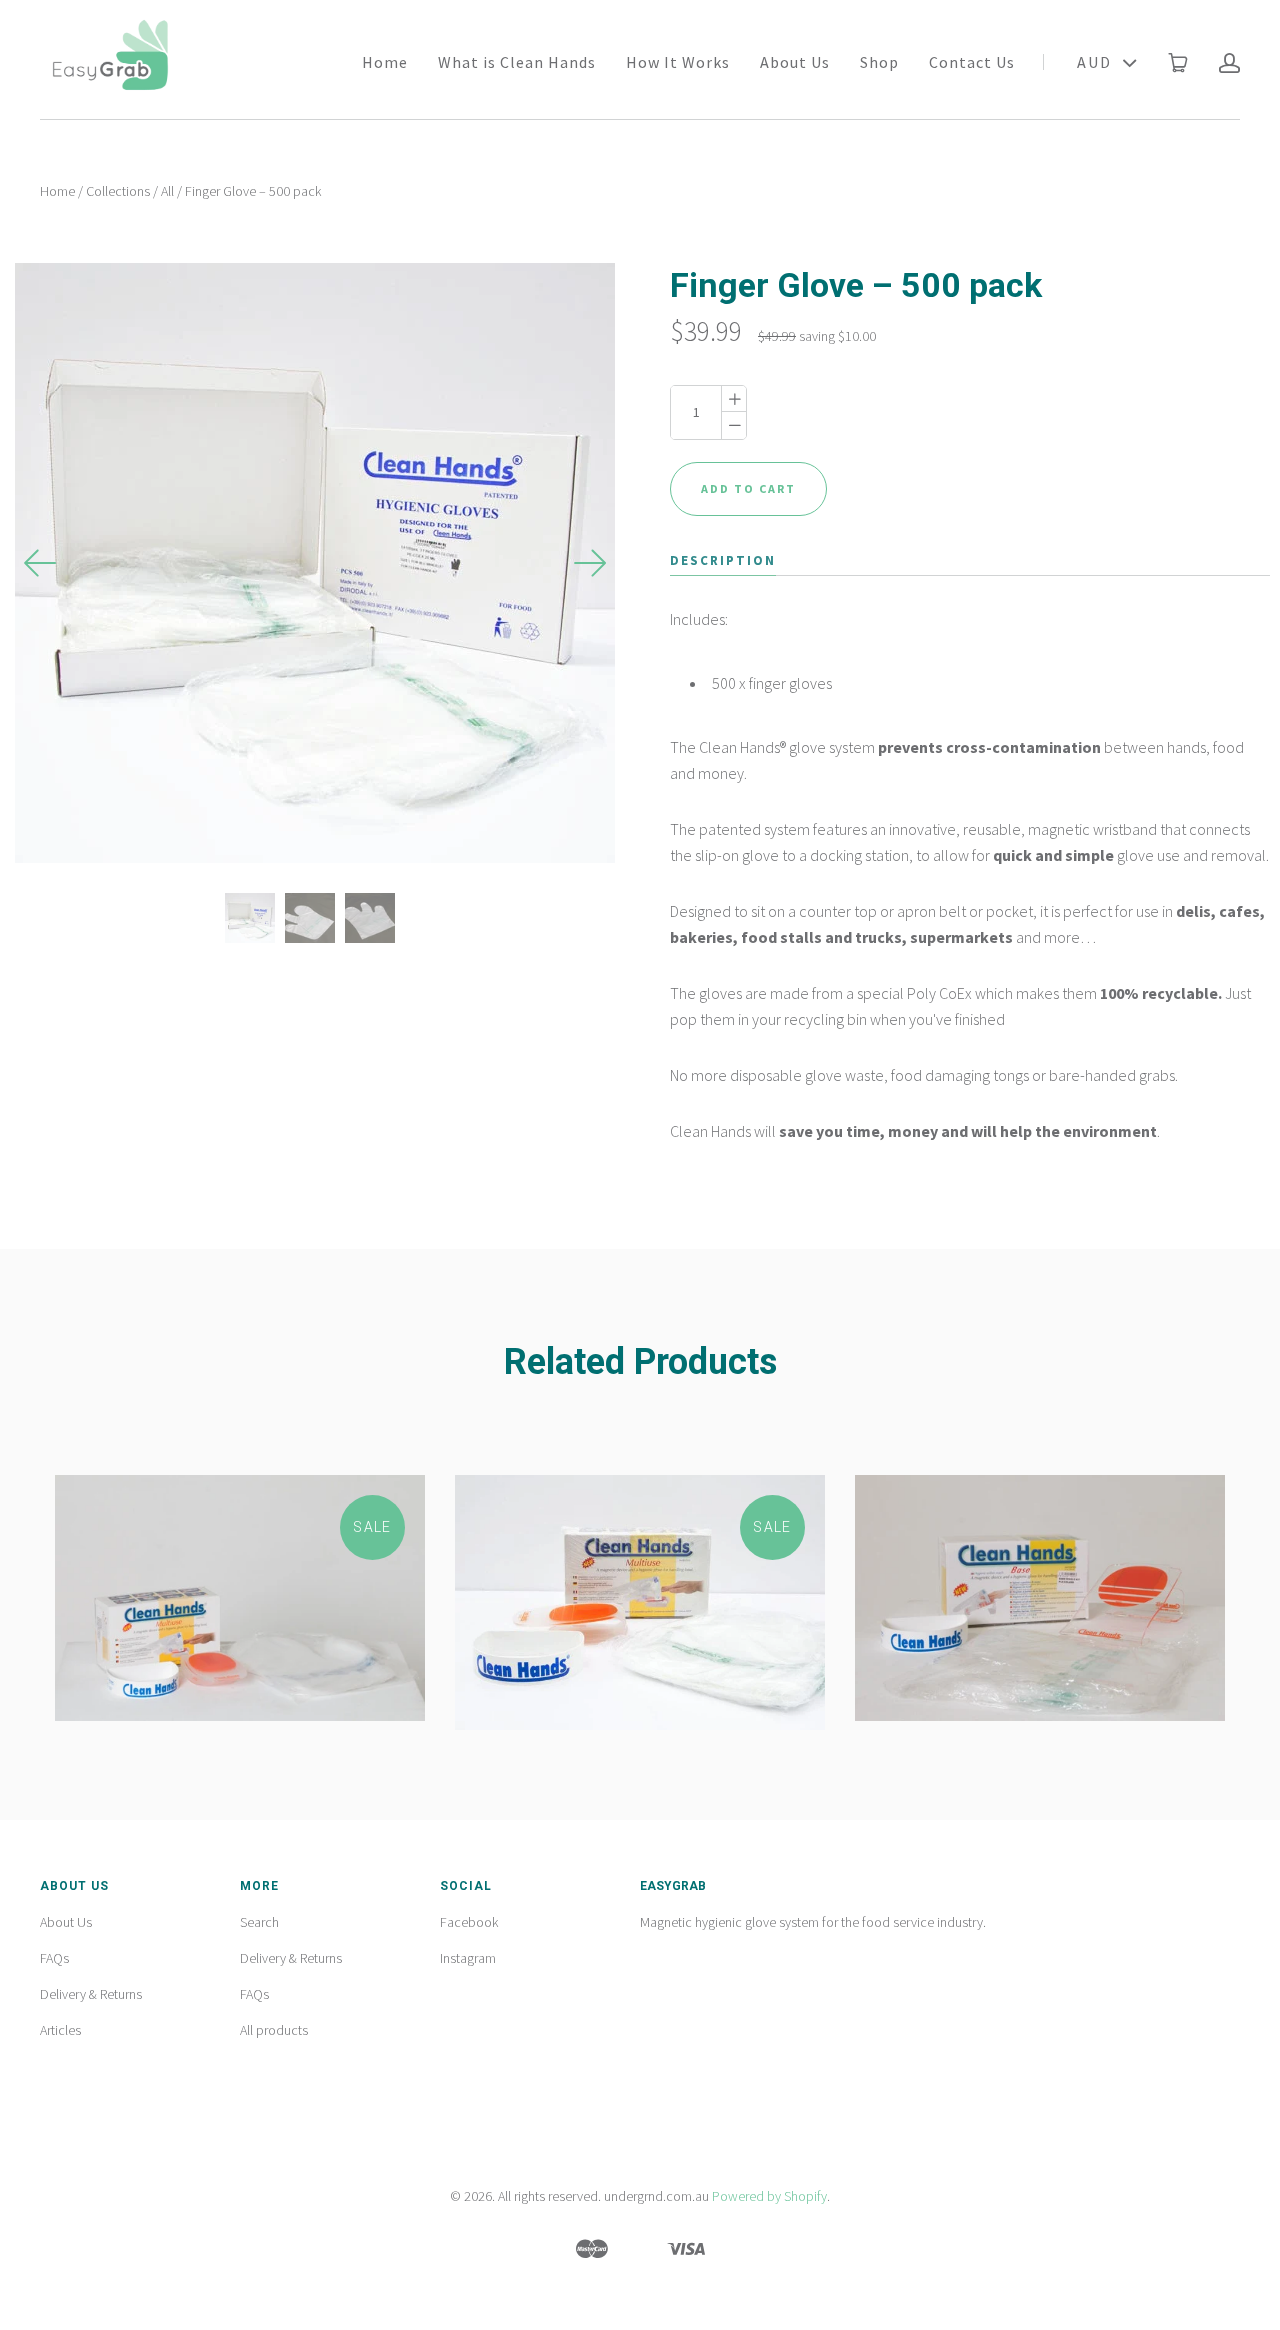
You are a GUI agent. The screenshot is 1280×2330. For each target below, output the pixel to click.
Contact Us (972, 62)
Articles (60, 2030)
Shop (879, 62)
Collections (118, 191)
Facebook (469, 1922)
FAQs (54, 1958)
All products (274, 2030)
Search (259, 1922)
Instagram (468, 1958)
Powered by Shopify (769, 2196)
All (167, 191)
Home (385, 62)
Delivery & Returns (91, 1994)
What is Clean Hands (517, 62)
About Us (795, 62)
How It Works (678, 62)
